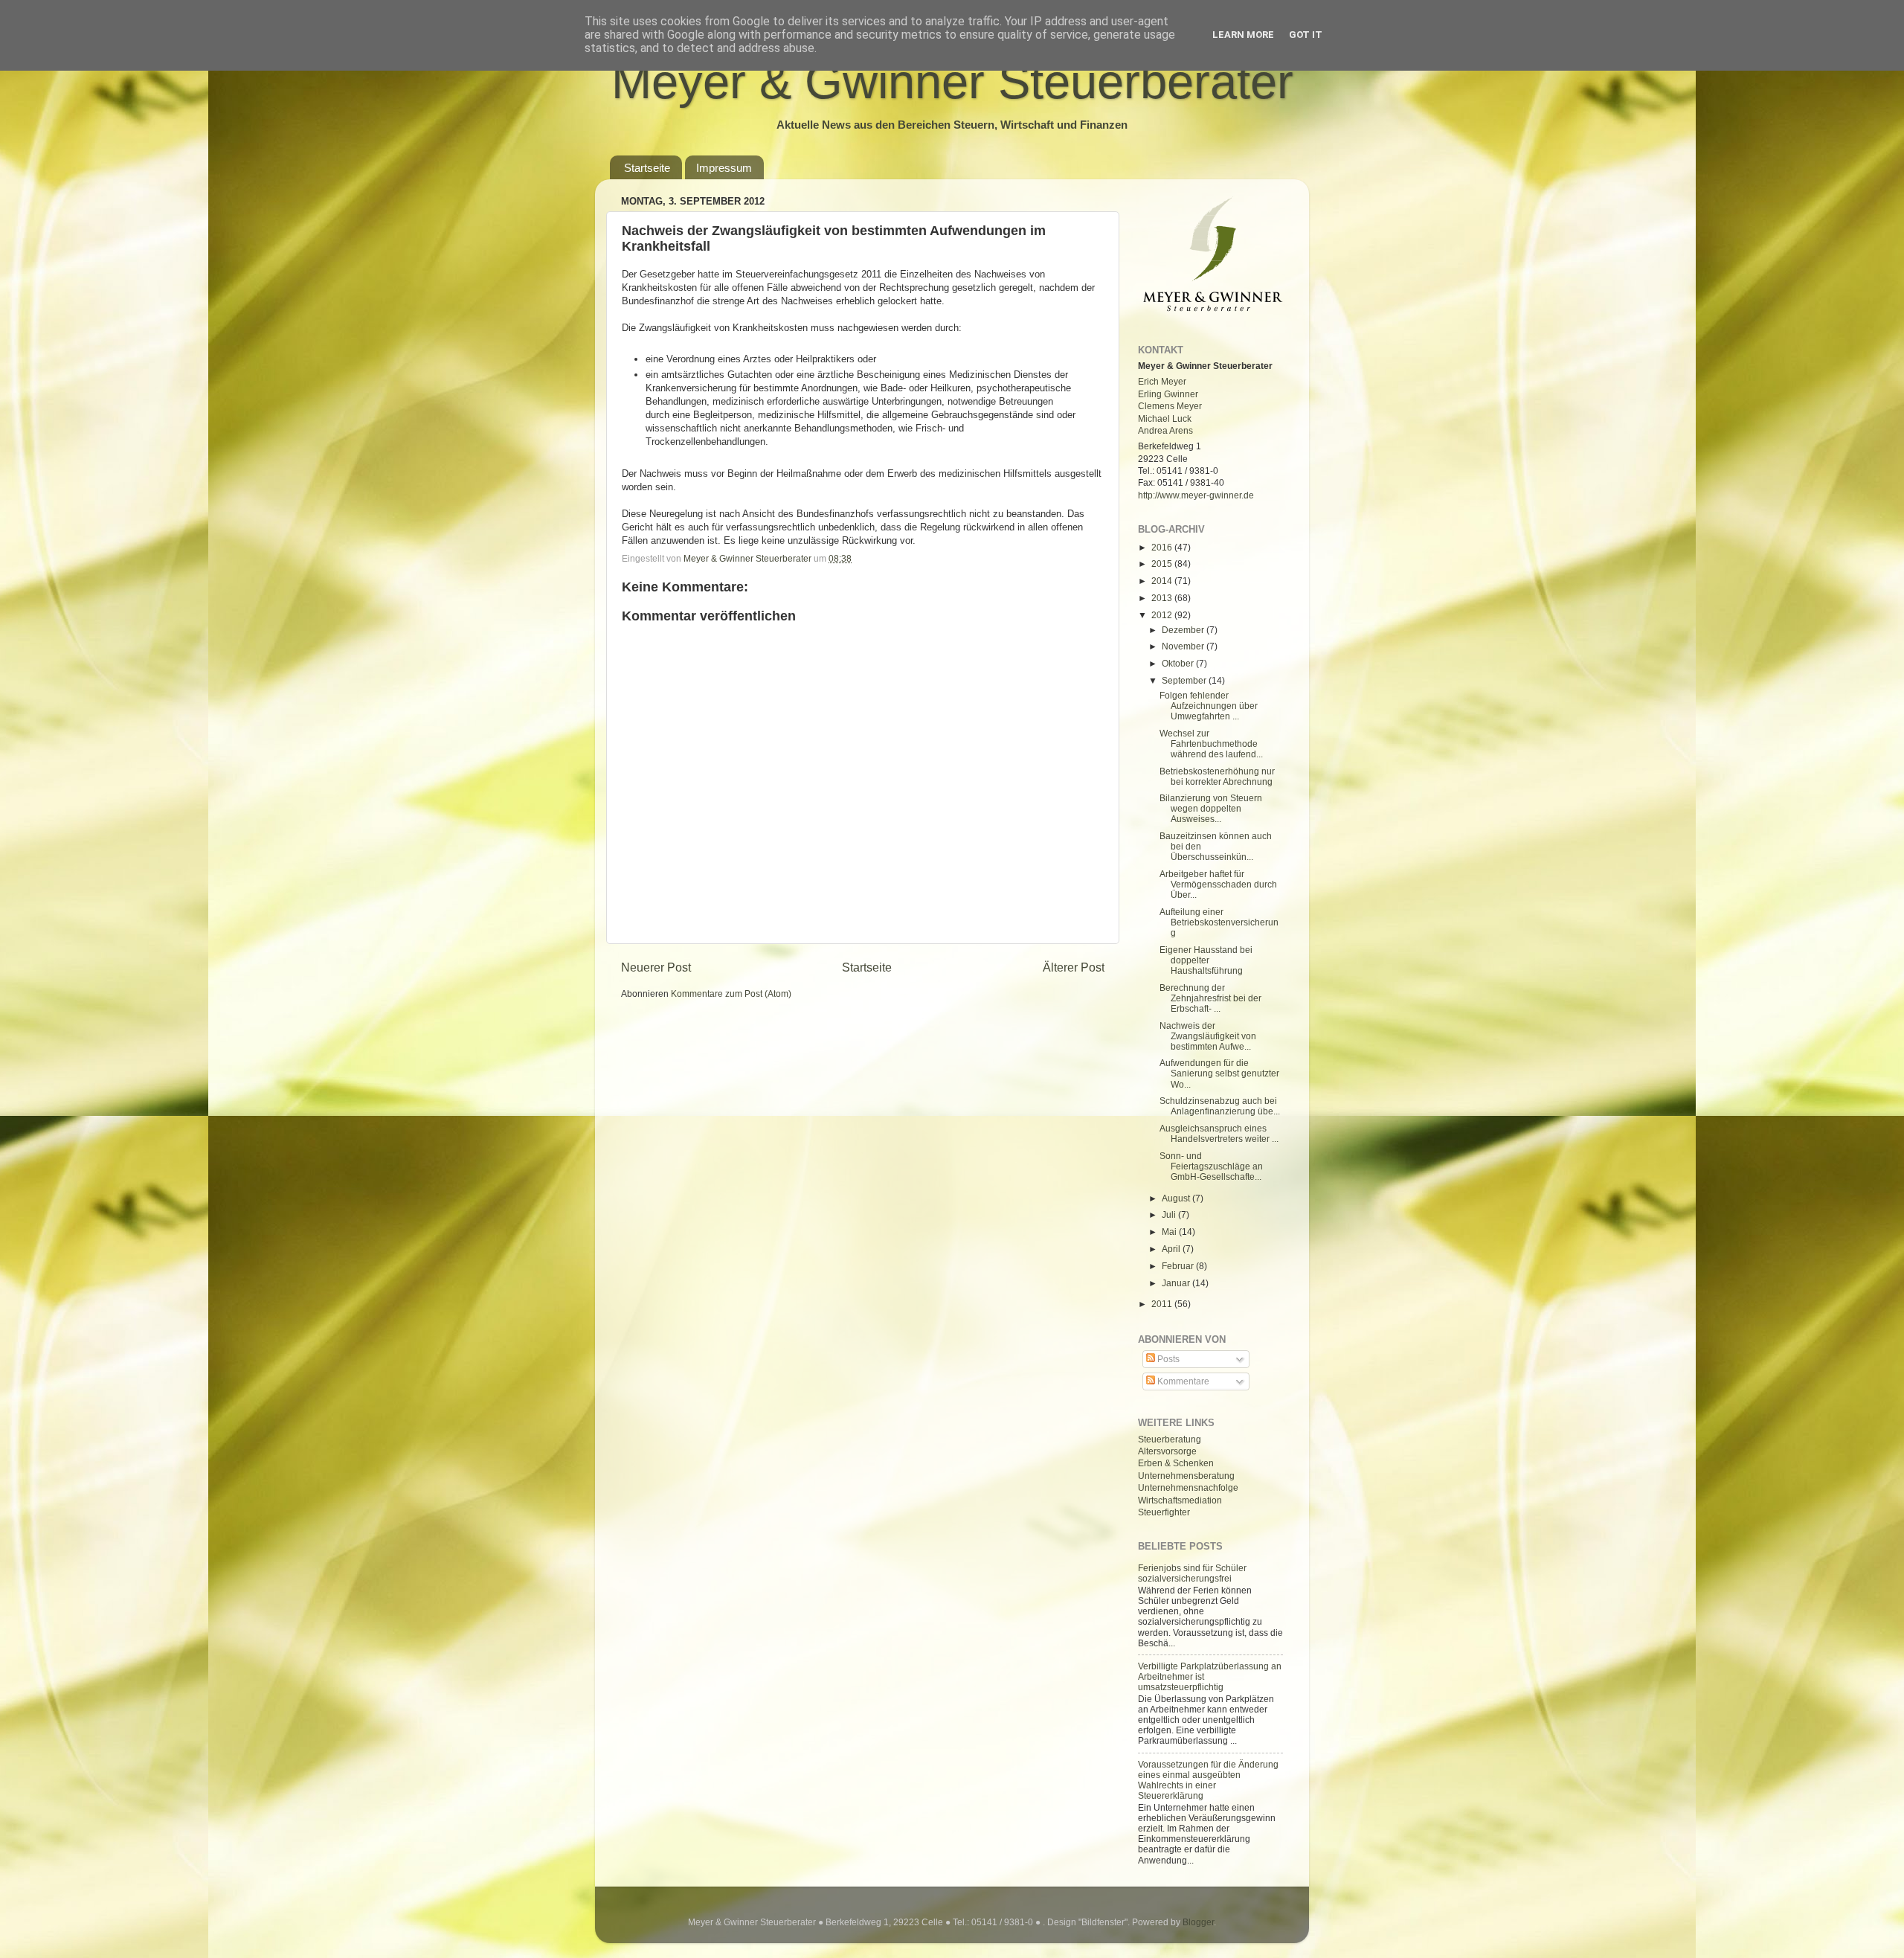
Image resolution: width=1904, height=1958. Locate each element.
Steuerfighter (1164, 1512)
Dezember (1184, 630)
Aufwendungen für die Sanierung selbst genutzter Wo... (1219, 1073)
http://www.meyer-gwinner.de (1196, 495)
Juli (1170, 1214)
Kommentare (1182, 1381)
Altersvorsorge (1167, 1451)
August (1177, 1198)
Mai (1170, 1232)
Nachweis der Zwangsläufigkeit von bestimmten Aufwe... (1208, 1036)
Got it (1306, 35)
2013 (1163, 598)
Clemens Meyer (1170, 406)
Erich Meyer (1162, 381)
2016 (1163, 547)
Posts (1167, 1359)
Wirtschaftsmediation (1180, 1500)
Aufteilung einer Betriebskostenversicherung (1219, 922)
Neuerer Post (656, 967)
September (1185, 680)
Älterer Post (1074, 967)
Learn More (1243, 35)
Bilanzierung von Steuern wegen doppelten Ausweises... (1211, 808)
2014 (1163, 581)
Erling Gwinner (1168, 394)
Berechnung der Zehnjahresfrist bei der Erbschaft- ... (1210, 998)
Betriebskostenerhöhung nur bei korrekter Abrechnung (1217, 776)
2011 (1163, 1304)
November (1184, 646)
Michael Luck (1165, 418)
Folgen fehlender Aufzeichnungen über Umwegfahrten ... (1209, 706)
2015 (1163, 564)
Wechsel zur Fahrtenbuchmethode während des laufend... (1211, 744)
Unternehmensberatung (1186, 1476)
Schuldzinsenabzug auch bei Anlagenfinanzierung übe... (1220, 1106)
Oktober (1179, 663)
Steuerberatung (1170, 1439)
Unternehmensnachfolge (1188, 1487)
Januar (1177, 1283)
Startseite (647, 168)
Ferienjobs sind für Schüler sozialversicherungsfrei (1192, 1573)
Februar (1179, 1266)
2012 (1163, 615)
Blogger (1198, 1922)
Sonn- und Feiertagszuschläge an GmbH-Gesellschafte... (1211, 1166)
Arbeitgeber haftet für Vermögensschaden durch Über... (1218, 884)
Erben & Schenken (1176, 1463)
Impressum (724, 168)
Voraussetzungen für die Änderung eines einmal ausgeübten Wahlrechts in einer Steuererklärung (1208, 1780)
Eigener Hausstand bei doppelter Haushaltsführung (1206, 960)
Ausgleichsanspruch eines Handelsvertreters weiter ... (1219, 1133)
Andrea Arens (1165, 430)
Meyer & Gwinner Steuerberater (952, 81)
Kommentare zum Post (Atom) (731, 994)
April (1172, 1249)
